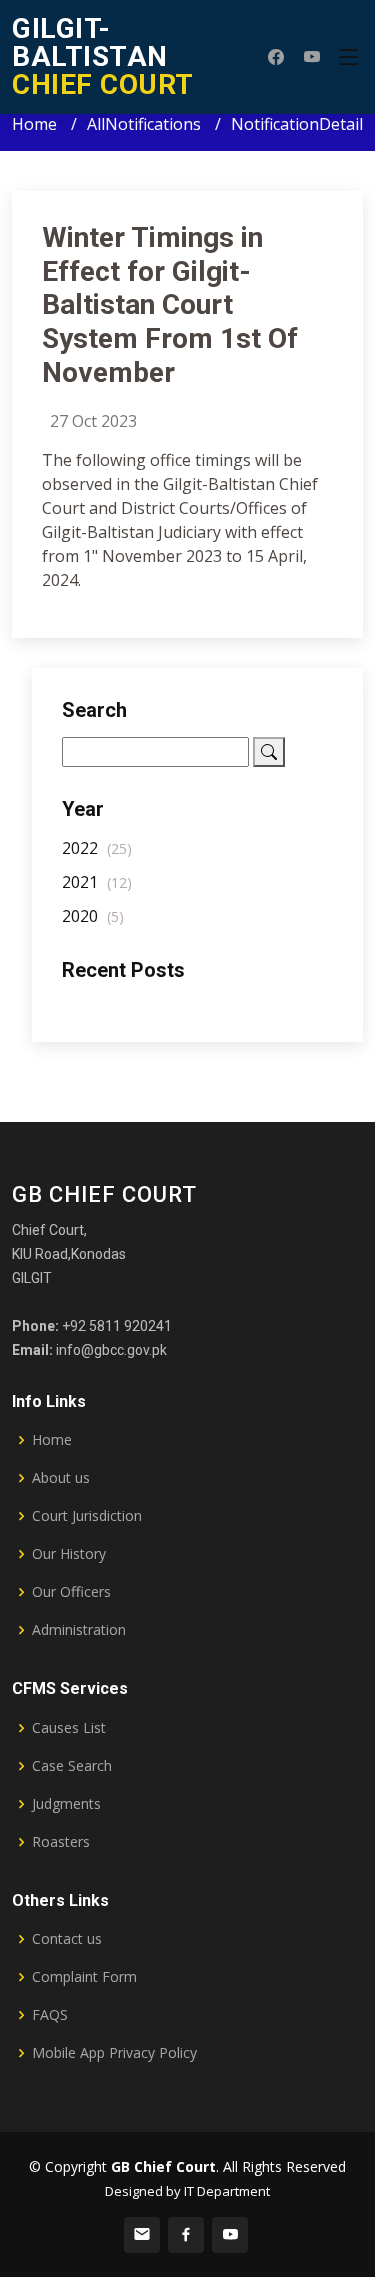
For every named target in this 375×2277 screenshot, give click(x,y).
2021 (97, 882)
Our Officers (71, 1592)
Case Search (72, 1766)
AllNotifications (144, 124)
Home (34, 124)
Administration (79, 1630)
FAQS (50, 2015)
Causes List (69, 1728)
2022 (97, 848)
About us (61, 1478)
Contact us (67, 1939)
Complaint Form (84, 1977)
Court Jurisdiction (87, 1516)
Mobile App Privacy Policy (114, 2053)
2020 (93, 916)
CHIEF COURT (103, 56)
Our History (69, 1554)
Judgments (66, 1804)
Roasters (61, 1842)
